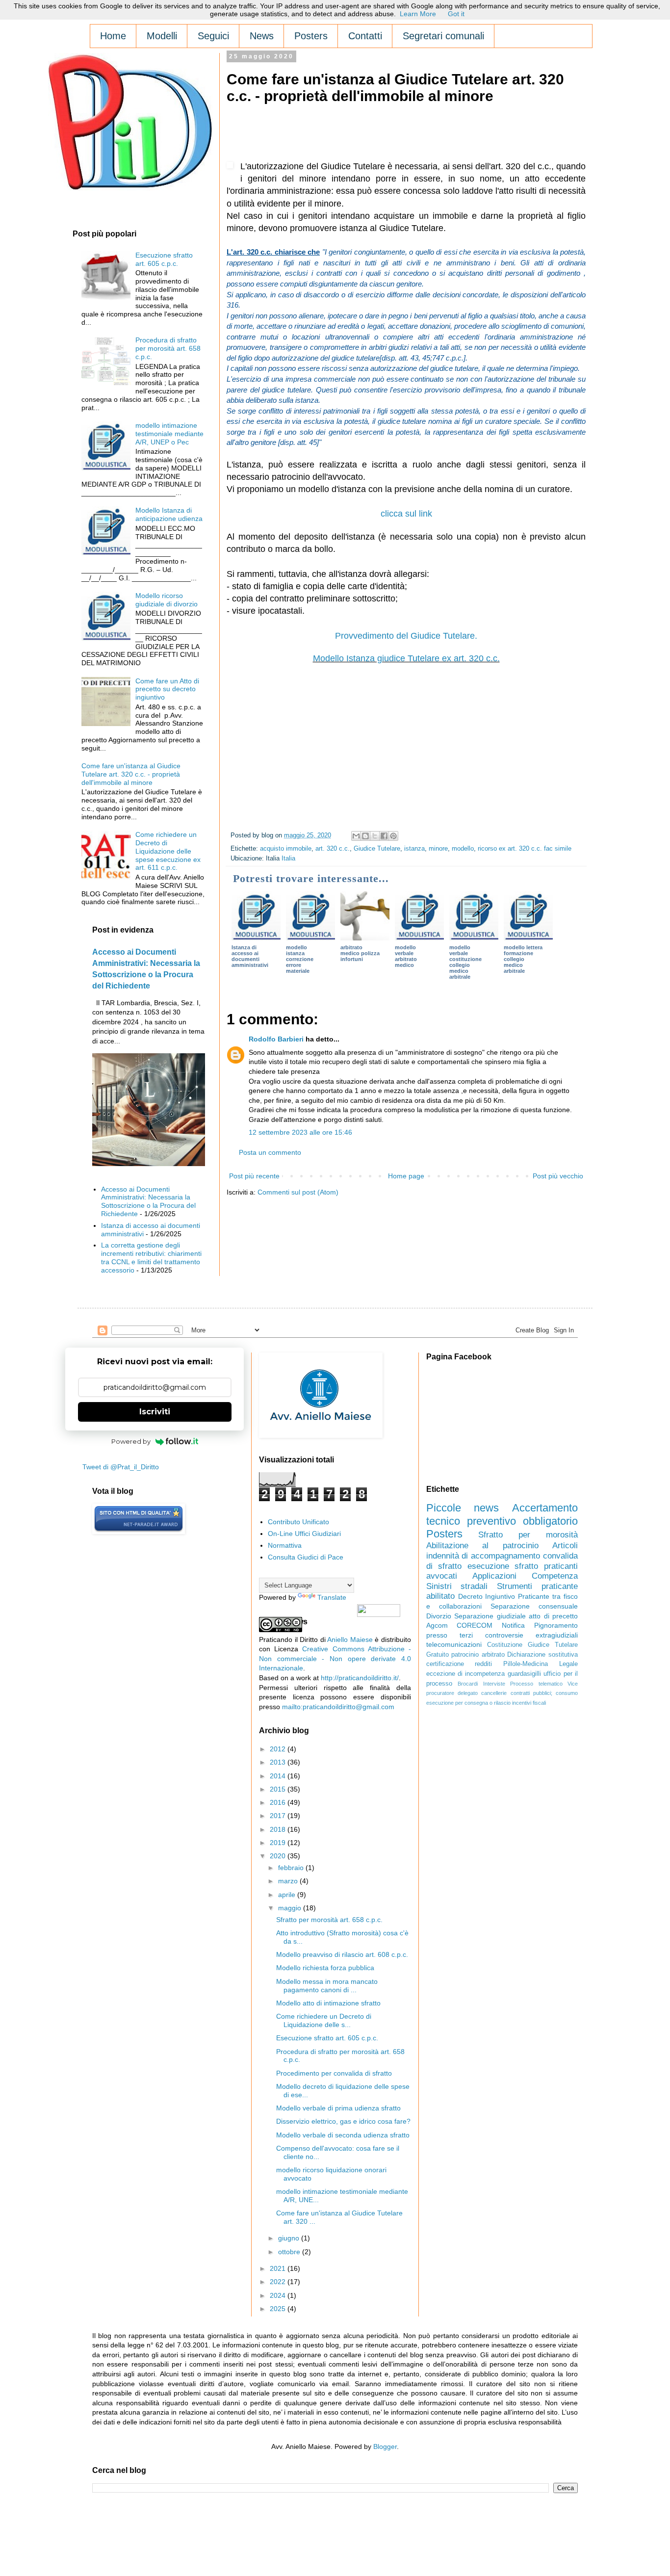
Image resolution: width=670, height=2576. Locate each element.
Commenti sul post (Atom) (298, 1192)
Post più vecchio (558, 1176)
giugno (290, 2238)
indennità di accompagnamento (483, 1556)
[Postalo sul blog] (365, 836)
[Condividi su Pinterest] (393, 836)
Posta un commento (270, 1152)
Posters (444, 1534)
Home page (406, 1176)
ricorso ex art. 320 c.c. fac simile (525, 849)
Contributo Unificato (298, 1522)
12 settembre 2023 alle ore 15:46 (300, 1132)
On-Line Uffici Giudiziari (304, 1534)
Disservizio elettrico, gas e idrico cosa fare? (343, 2121)
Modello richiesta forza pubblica (325, 1968)
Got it (456, 14)
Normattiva (285, 1545)
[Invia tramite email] (356, 836)
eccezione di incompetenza (466, 1674)
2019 (279, 1843)
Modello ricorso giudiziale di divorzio (167, 600)
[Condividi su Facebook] (384, 836)
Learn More (418, 14)
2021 (279, 2268)
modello (463, 849)
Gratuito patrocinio (453, 1655)
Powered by (131, 1441)
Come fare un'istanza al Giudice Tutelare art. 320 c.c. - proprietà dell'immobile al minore (131, 774)
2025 (279, 2309)
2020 (279, 1856)
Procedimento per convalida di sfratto (334, 2073)
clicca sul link (406, 514)
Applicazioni (494, 1576)
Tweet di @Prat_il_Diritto (121, 1467)
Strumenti (515, 1586)
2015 (279, 1789)
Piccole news (463, 1508)
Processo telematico (536, 1684)
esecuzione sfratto (503, 1566)
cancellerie (494, 1693)
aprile (288, 1895)
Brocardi (468, 1684)
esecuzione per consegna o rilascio (468, 1703)
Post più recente (254, 1176)
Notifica (513, 1625)
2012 (279, 1749)
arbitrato (493, 1655)
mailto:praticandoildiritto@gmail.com (338, 1707)
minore (438, 849)
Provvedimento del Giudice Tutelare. (406, 636)
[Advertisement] (405, 135)
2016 (279, 1802)
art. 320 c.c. (333, 849)
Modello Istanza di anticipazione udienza (169, 514)
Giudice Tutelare (377, 849)
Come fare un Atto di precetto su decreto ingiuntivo (167, 689)
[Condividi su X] (375, 836)
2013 (279, 1762)
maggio (291, 1908)
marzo (289, 1881)
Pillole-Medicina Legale (541, 1664)
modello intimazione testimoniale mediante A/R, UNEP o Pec (169, 434)
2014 (279, 1776)
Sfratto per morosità (528, 1535)
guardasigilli (524, 1674)
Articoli (565, 1546)
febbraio (292, 1868)
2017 (279, 1816)
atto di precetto (553, 1616)
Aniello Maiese (350, 1639)
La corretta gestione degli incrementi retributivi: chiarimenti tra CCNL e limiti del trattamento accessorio (151, 1257)
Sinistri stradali (457, 1586)
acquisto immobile (286, 849)
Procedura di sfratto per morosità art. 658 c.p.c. (168, 348)
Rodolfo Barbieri (276, 1039)
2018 (279, 1829)
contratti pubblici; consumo (544, 1693)
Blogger (385, 2446)
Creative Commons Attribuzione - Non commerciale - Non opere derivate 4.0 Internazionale (335, 1658)
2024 (279, 2295)
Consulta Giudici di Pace (306, 1557)
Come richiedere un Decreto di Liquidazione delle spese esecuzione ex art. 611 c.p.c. (168, 851)
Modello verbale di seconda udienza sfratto (343, 2135)
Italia (288, 859)
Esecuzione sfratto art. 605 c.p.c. (164, 259)
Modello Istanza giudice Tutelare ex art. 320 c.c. (406, 658)
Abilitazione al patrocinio (482, 1546)
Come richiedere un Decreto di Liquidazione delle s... (324, 2020)
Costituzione (505, 1645)
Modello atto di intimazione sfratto (328, 2003)
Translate (332, 1597)
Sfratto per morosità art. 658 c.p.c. (329, 1920)
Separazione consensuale (534, 1606)
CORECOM (475, 1625)
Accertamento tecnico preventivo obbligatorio (502, 1514)
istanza (414, 849)
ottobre (290, 2252)
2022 (279, 2282)
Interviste (494, 1684)
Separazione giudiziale (490, 1616)
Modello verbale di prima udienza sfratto (338, 2108)
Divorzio (439, 1616)
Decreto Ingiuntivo (487, 1596)
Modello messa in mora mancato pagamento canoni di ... (327, 1986)
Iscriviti (155, 1412)
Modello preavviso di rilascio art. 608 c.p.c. (342, 1954)
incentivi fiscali (529, 1703)
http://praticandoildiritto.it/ (360, 1678)
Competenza (555, 1576)
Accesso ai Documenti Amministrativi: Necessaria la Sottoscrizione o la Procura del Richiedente (148, 1201)
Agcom (437, 1625)
